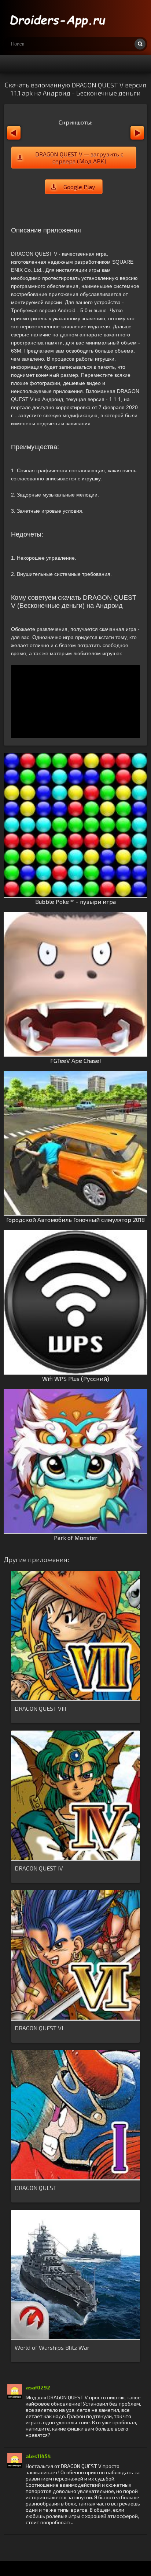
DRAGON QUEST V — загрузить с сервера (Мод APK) (79, 158)
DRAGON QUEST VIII (40, 1708)
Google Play (79, 187)
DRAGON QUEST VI (39, 2028)
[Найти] (140, 44)
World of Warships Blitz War (52, 2347)
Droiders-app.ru (59, 18)
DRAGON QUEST (36, 2188)
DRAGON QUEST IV (39, 1868)
